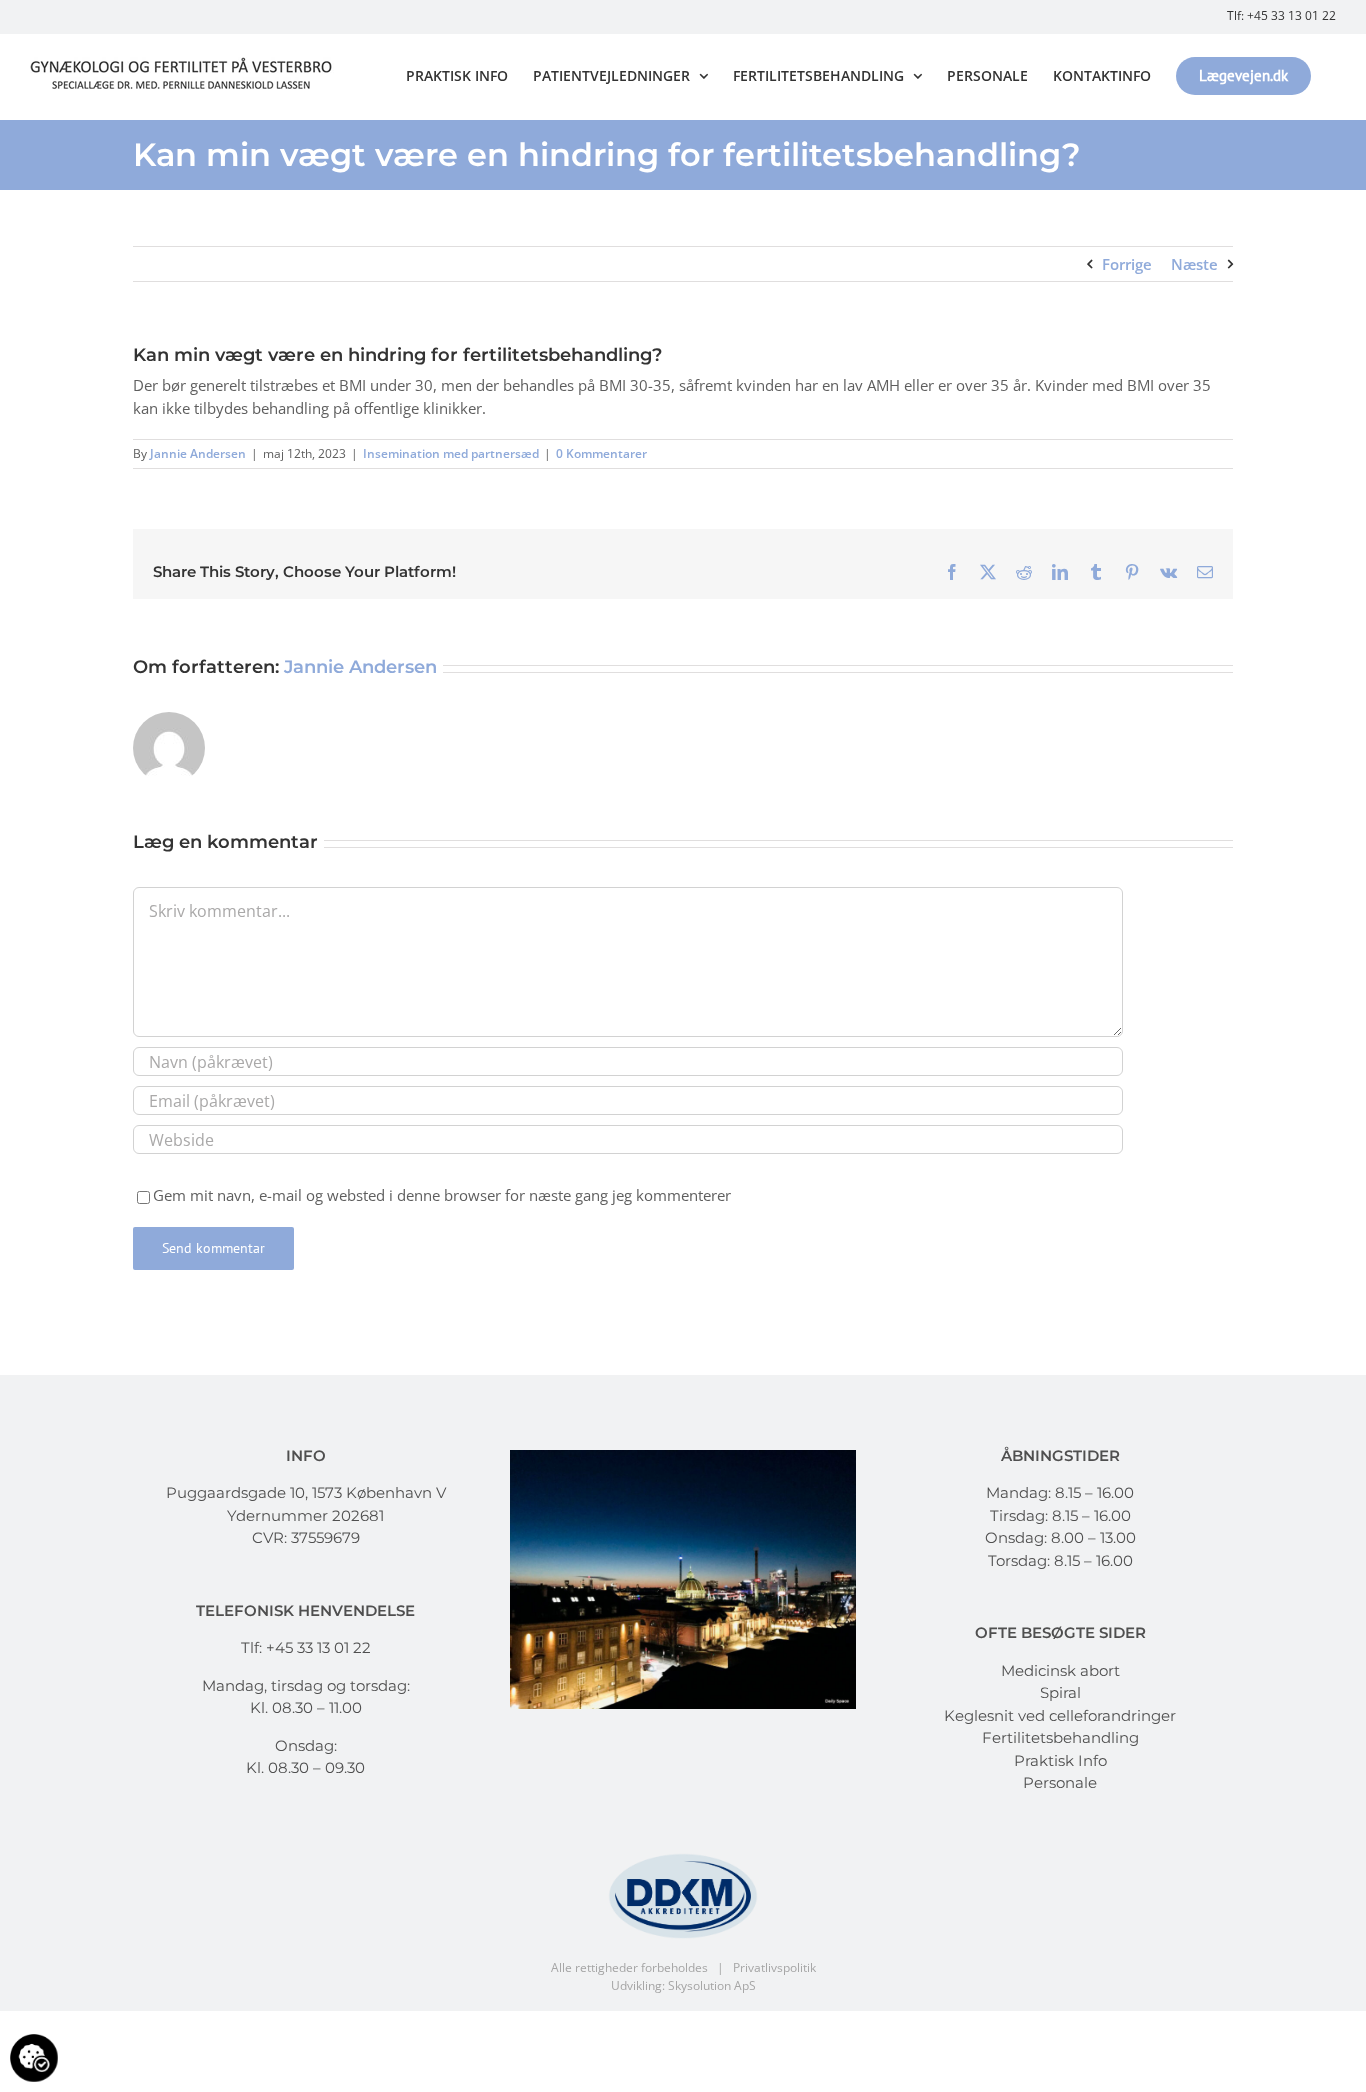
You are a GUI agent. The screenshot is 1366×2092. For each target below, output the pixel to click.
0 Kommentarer (601, 453)
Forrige (1127, 264)
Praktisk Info (1060, 1760)
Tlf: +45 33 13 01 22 (1281, 15)
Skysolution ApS (712, 1985)
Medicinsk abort (1060, 1670)
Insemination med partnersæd (451, 453)
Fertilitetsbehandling (1060, 1737)
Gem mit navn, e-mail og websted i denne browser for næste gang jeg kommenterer (442, 1195)
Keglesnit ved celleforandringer (1060, 1715)
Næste (1194, 264)
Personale (1060, 1782)
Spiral (1060, 1692)
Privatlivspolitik (774, 1967)
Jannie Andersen (198, 453)
